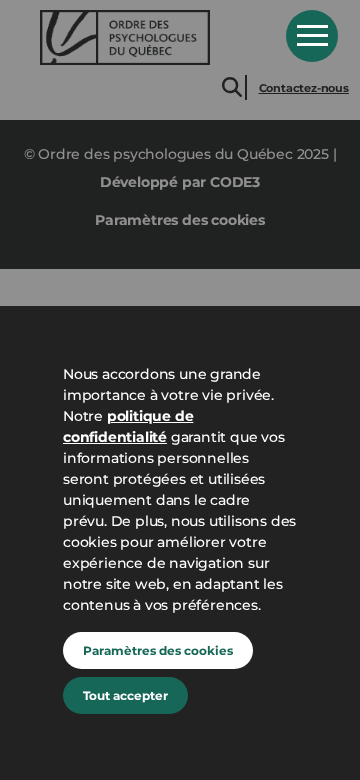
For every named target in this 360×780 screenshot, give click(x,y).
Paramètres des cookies (158, 650)
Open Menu (312, 36)
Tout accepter (125, 695)
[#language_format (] (149, 37)
